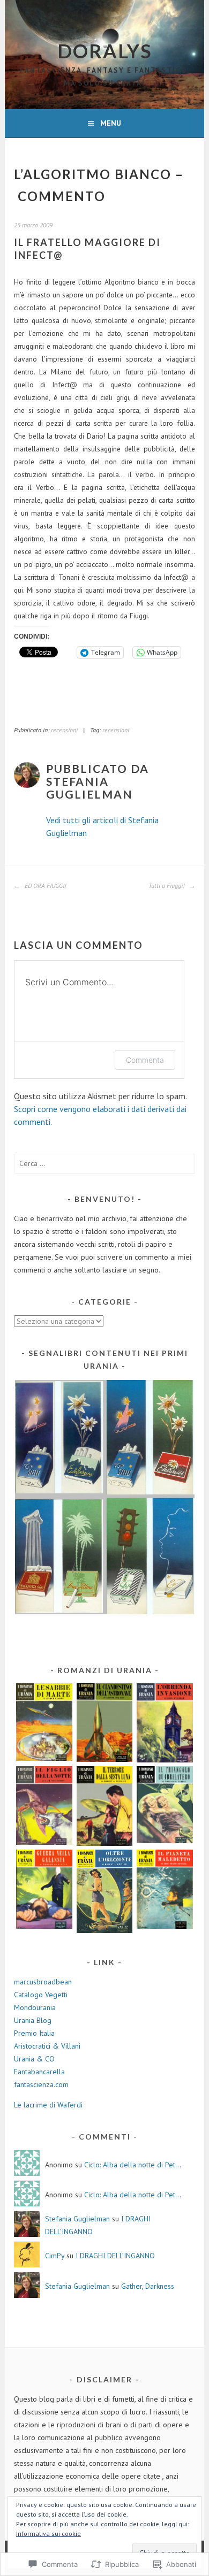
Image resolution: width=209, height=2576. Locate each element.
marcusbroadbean (43, 1982)
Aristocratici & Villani (47, 2046)
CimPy (55, 2256)
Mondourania (35, 2007)
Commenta (145, 1060)
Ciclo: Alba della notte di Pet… (133, 2165)
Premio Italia (34, 2033)
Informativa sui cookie (48, 2533)
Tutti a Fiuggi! (167, 885)
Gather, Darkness (148, 2286)
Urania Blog (33, 2020)
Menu (111, 123)
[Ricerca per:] (104, 1163)
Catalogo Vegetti (41, 1995)
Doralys (105, 51)
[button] (104, 1497)
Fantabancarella (39, 2072)
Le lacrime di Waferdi (48, 2105)
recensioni (64, 730)
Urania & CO (34, 2059)
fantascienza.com (41, 2084)
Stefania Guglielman (77, 2219)
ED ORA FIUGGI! (44, 885)
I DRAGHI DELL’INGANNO (115, 2256)
